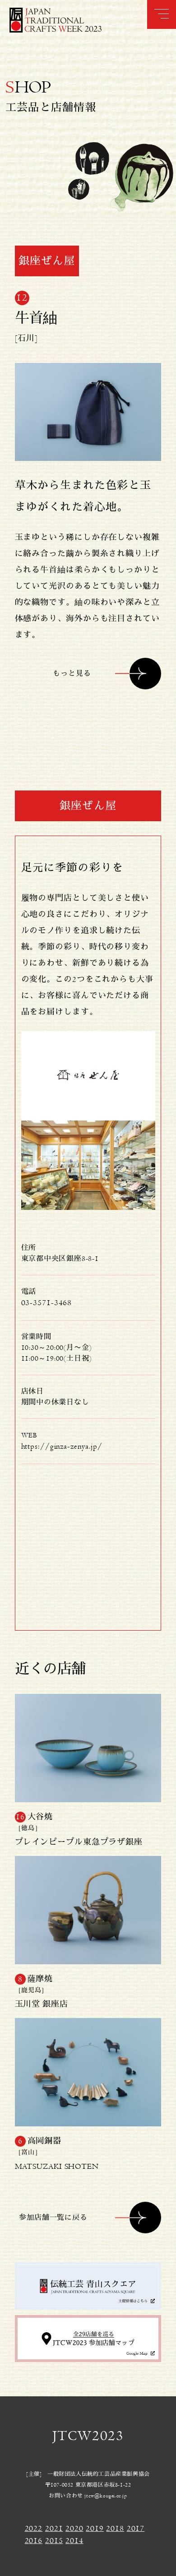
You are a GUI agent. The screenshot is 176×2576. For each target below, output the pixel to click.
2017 (136, 2529)
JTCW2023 (88, 2436)
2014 (74, 2541)
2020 (74, 2529)
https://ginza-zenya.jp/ (62, 1446)
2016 (34, 2541)
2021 (54, 2529)
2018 (115, 2529)
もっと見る (72, 674)
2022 (34, 2529)
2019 (95, 2529)
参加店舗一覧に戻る (53, 2218)
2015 (54, 2541)
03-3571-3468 (47, 1303)
